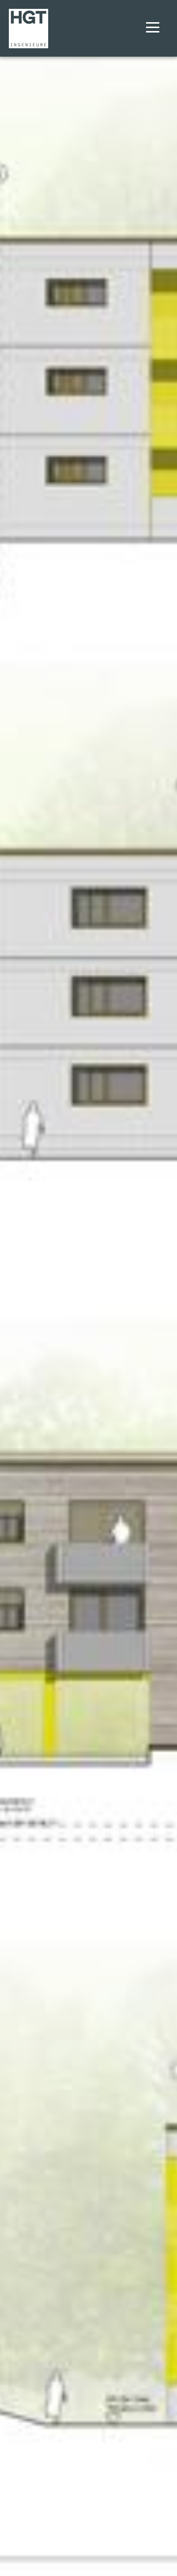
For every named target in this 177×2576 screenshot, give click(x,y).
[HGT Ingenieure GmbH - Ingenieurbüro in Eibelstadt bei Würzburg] (28, 28)
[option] (88, 1288)
